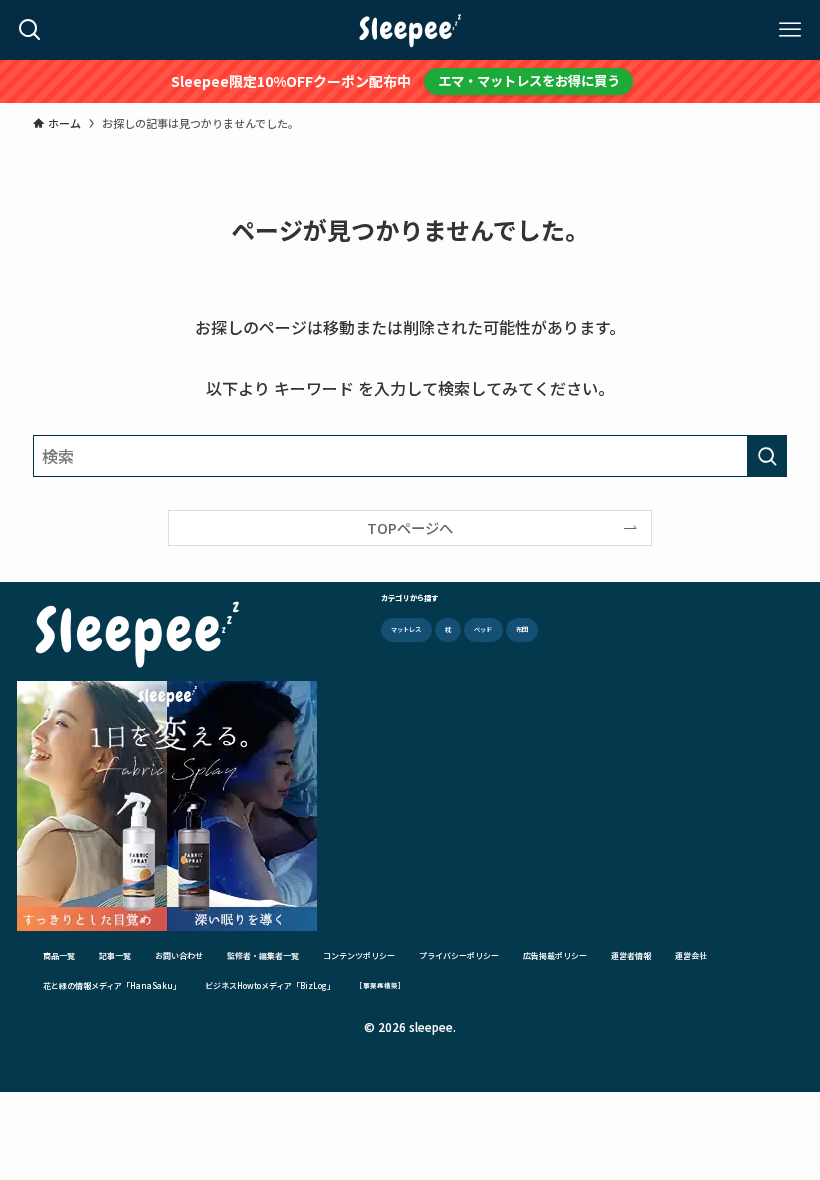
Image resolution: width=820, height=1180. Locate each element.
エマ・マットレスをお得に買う (529, 80)
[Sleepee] (410, 30)
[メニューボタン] (790, 30)
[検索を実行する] (767, 456)
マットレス (406, 629)
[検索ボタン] (30, 30)
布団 (522, 629)
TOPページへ (410, 527)
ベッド (483, 629)
